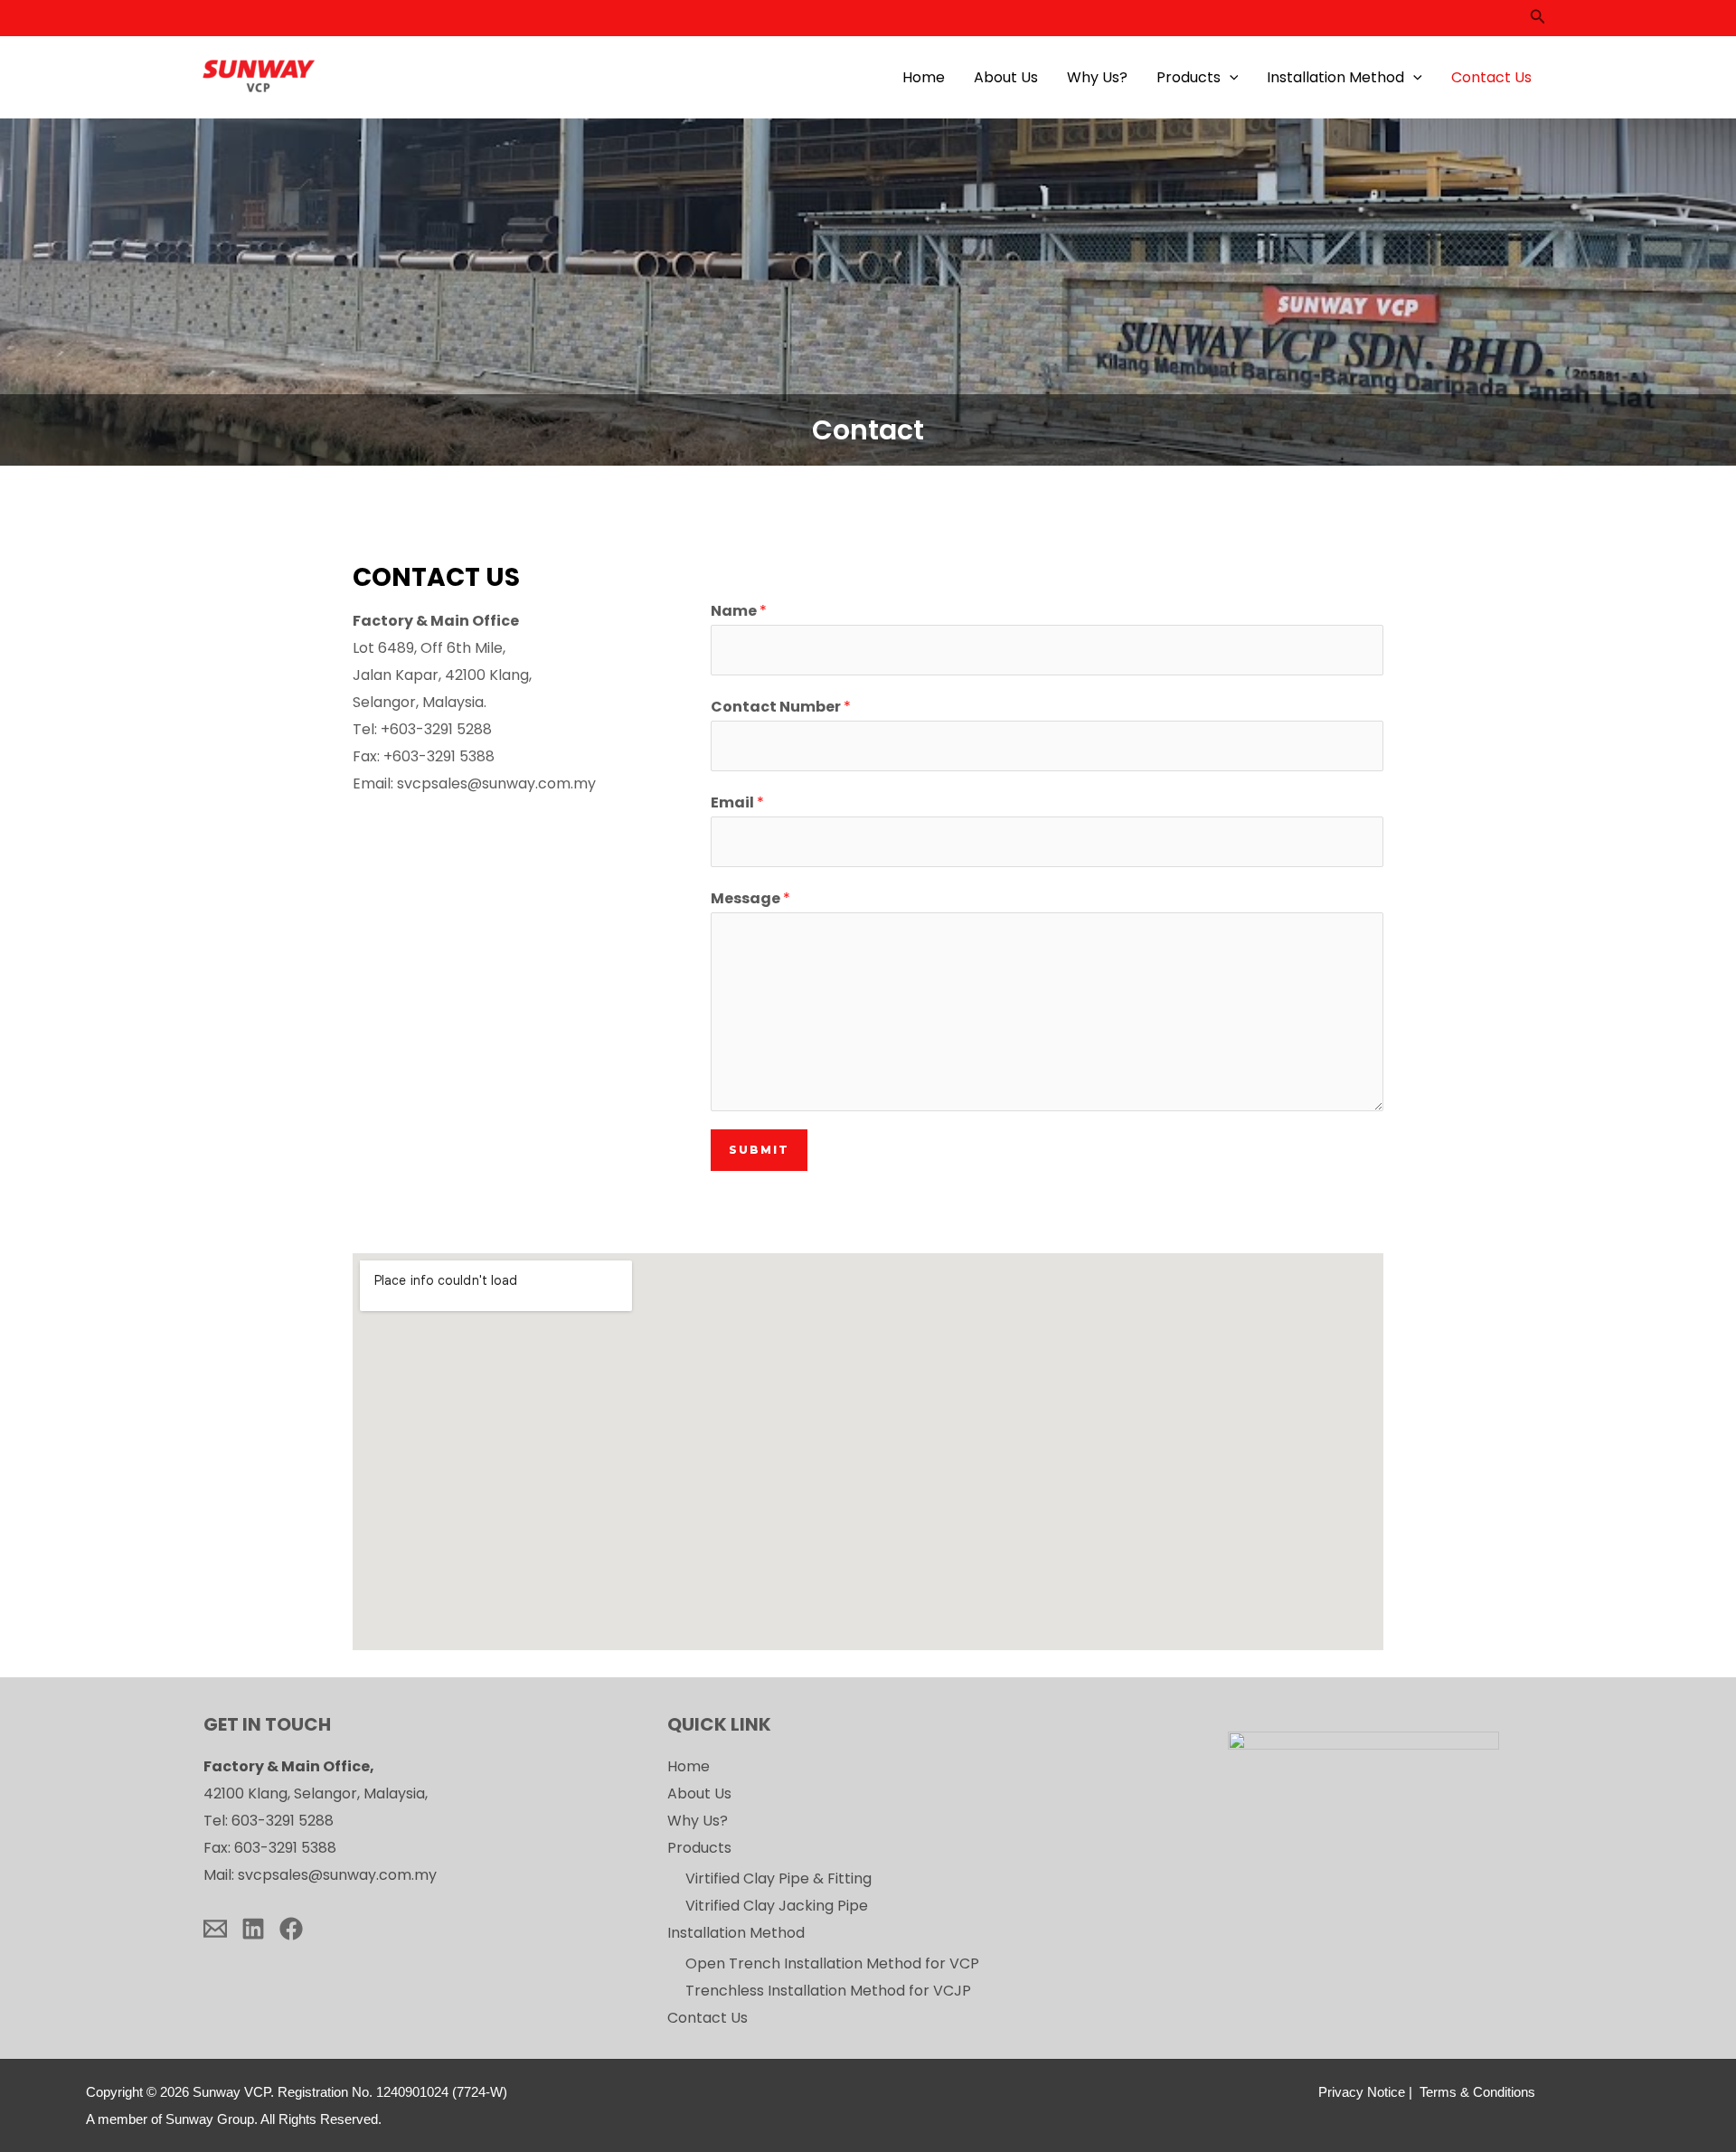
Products (1189, 77)
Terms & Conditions (1477, 2092)
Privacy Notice (1362, 2092)
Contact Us (1491, 77)
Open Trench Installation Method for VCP (832, 1963)
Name (739, 611)
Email (737, 802)
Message (750, 898)
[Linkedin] (253, 1929)
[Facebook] (291, 1929)
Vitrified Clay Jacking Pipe (777, 1906)
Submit (759, 1150)
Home (924, 77)
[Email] (215, 1929)
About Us (1006, 77)
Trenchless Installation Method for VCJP (828, 1991)
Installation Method (1335, 77)
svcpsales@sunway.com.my (496, 783)
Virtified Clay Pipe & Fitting (778, 1878)
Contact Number (781, 707)
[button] (1538, 18)
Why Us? (1097, 77)
